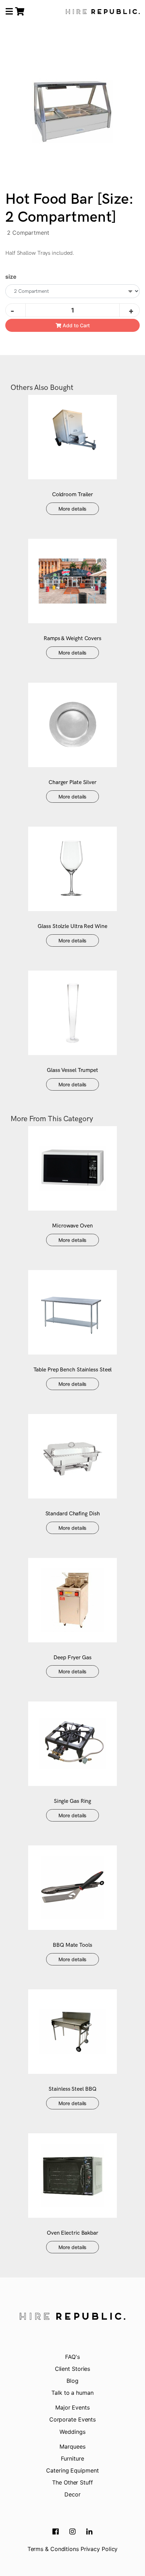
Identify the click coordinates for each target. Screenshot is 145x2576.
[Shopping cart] (20, 11)
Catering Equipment (72, 2470)
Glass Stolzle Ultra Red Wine (72, 926)
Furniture (72, 2458)
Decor (72, 2494)
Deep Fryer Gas (72, 1658)
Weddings (72, 2432)
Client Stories (73, 2369)
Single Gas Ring (73, 1801)
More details (73, 509)
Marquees (72, 2446)
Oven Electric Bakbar (72, 2233)
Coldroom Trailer (72, 495)
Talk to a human (72, 2393)
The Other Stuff (72, 2482)
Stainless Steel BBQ (72, 2089)
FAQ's (72, 2357)
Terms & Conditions (53, 2549)
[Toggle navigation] (9, 12)
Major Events (72, 2407)
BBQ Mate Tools (72, 1945)
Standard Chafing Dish (73, 1514)
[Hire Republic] (103, 12)
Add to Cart (75, 325)
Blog (72, 2381)
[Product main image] (72, 112)
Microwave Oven (72, 1226)
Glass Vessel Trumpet (72, 1070)
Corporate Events (72, 2419)
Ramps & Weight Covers (72, 639)
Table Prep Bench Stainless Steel (73, 1370)
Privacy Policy (99, 2549)
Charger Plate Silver (72, 782)
